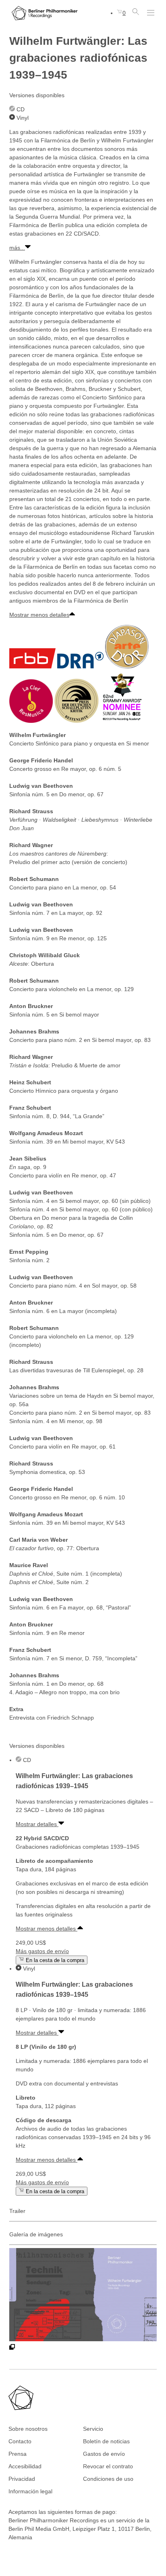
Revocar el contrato (108, 2466)
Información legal (30, 2491)
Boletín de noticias (106, 2441)
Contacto (20, 2441)
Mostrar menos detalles (39, 615)
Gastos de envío (104, 2454)
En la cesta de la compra (54, 1960)
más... (17, 248)
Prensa (18, 2454)
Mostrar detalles (37, 1824)
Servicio (93, 2429)
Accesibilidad (25, 2466)
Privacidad (22, 2479)
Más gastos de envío (42, 1951)
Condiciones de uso (108, 2479)
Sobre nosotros (28, 2429)
